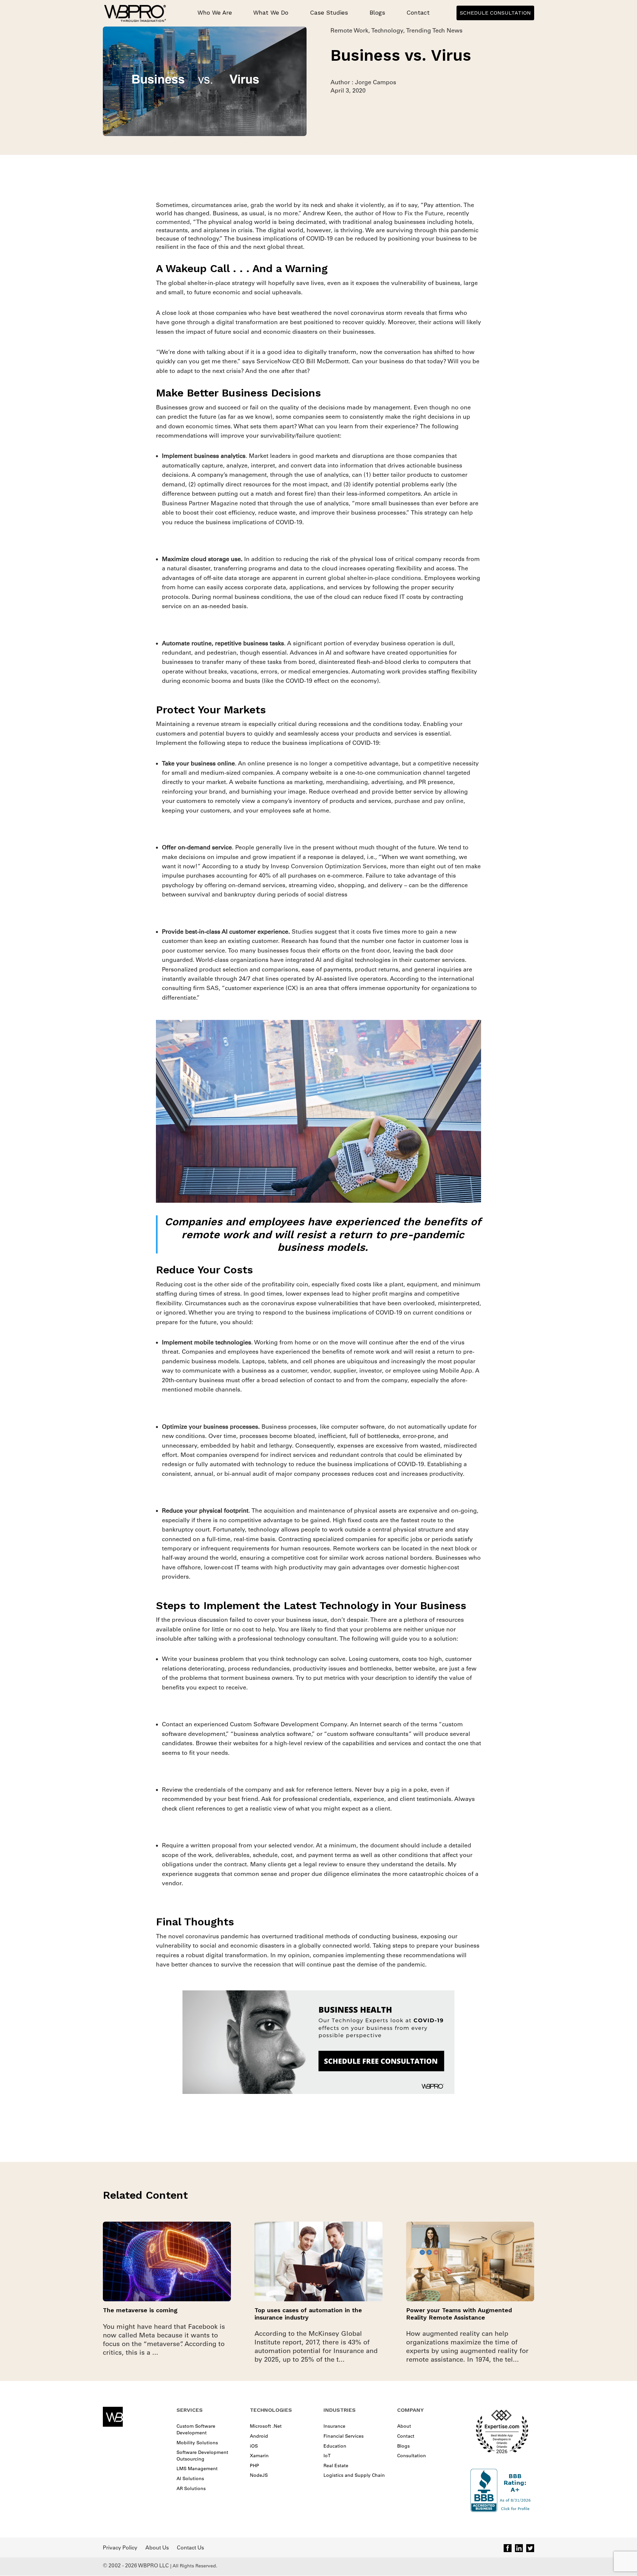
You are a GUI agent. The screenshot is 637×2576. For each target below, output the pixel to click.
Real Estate (336, 2466)
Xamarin (259, 2456)
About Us (157, 2547)
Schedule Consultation (495, 13)
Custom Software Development (196, 2429)
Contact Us (190, 2547)
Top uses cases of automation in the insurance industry (308, 2314)
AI (318, 960)
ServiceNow (274, 361)
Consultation (412, 2456)
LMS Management (197, 2469)
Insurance (334, 2426)
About (404, 2426)
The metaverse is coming (140, 2310)
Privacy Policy (120, 2547)
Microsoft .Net (266, 2426)
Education (335, 2446)
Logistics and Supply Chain (354, 2475)
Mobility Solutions (197, 2443)
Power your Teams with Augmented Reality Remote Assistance (459, 2314)
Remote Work (349, 31)
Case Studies (329, 12)
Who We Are (215, 12)
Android (259, 2436)
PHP (254, 2466)
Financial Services (344, 2436)
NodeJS (259, 2475)
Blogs (377, 12)
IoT (327, 2456)
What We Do (271, 12)
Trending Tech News (434, 31)
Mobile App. (457, 1371)
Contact (418, 12)
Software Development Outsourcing (202, 2456)
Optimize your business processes (210, 1427)
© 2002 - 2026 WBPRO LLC (136, 2565)
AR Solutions (191, 2488)
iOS (254, 2446)
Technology (387, 31)
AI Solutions (190, 2478)
